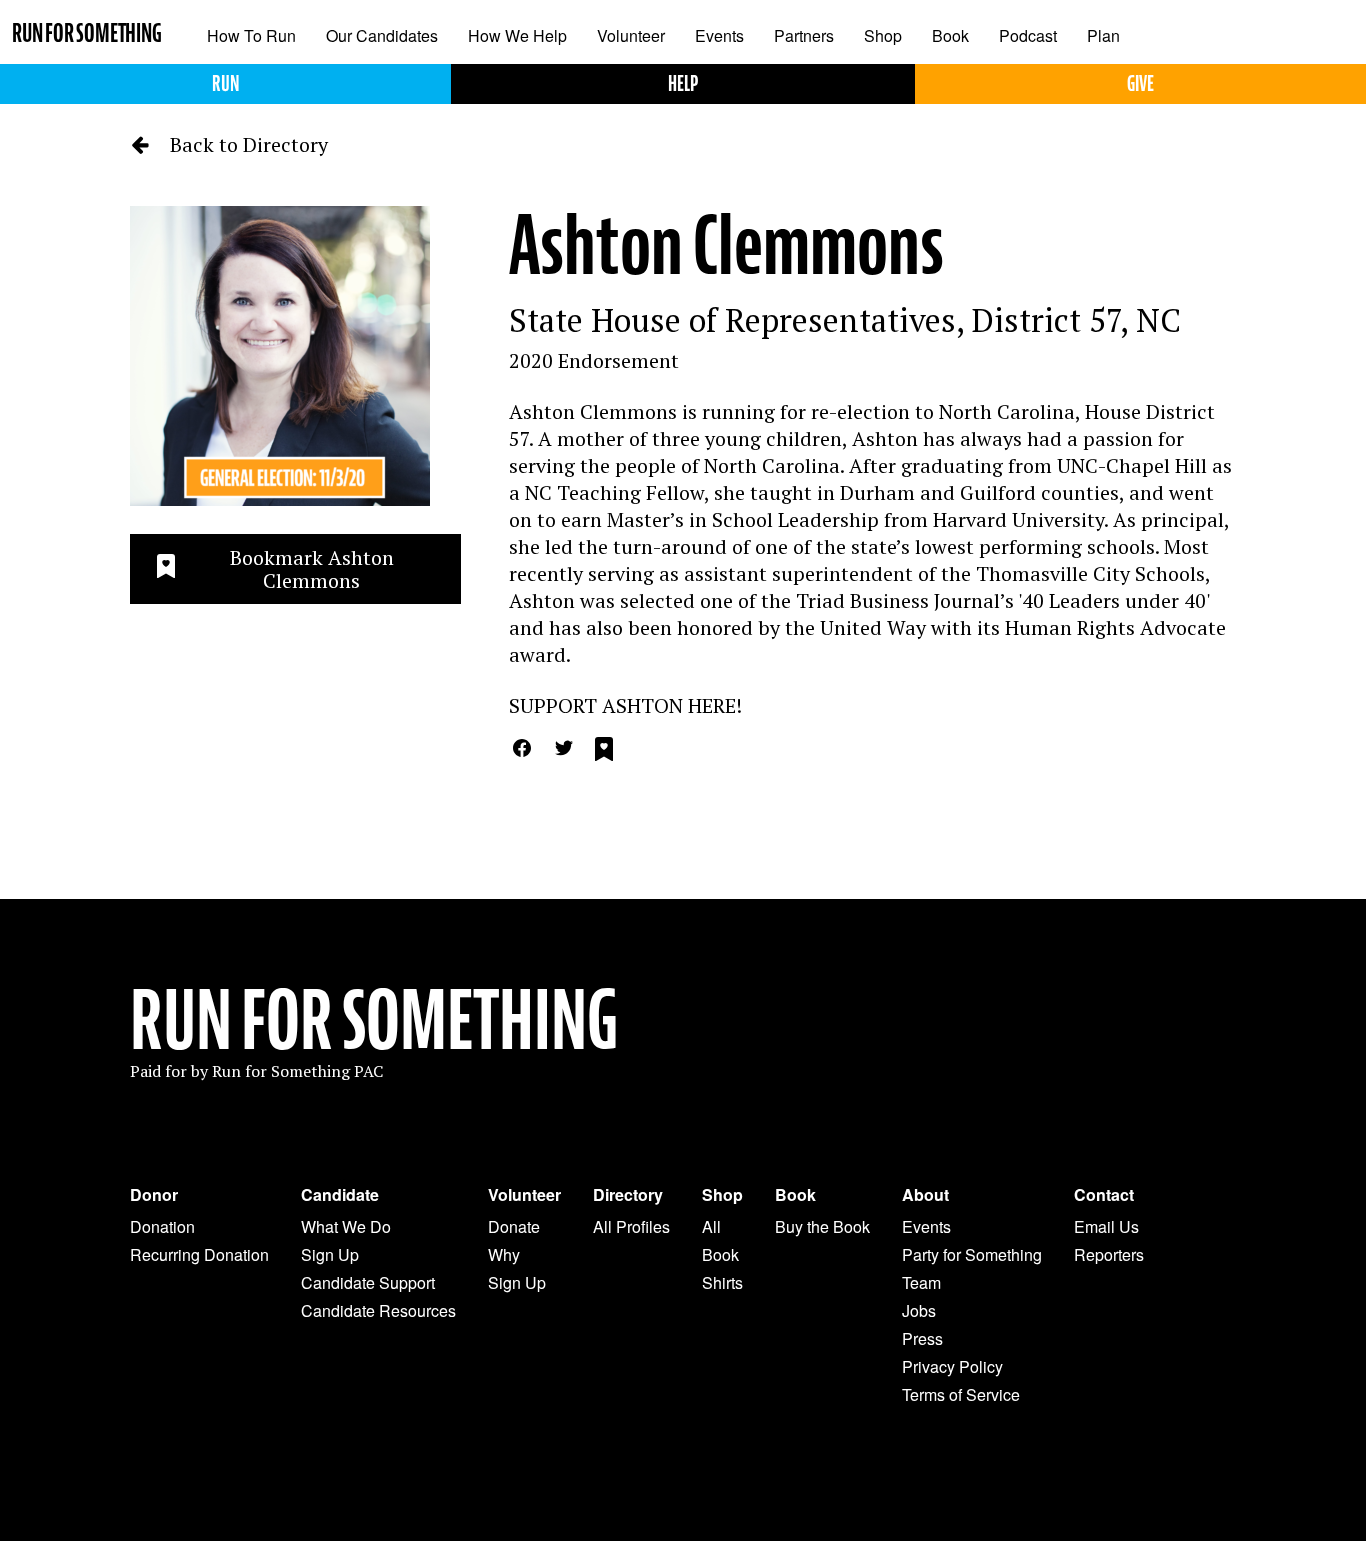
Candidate (340, 1195)
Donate (514, 1226)
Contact (1104, 1195)
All (711, 1226)
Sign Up (330, 1254)
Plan (1103, 35)
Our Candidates (382, 35)
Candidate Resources (378, 1310)
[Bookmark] (604, 752)
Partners (804, 35)
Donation (162, 1226)
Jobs (919, 1310)
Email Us (1106, 1226)
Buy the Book (822, 1226)
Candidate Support (368, 1282)
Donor (154, 1195)
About (925, 1195)
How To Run (251, 35)
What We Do (346, 1226)
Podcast (1028, 35)
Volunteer (631, 35)
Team (921, 1282)
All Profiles (631, 1226)
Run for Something (87, 33)
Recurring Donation (199, 1254)
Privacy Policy (952, 1366)
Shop (883, 35)
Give (1140, 83)
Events (719, 35)
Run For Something (374, 1021)
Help (683, 83)
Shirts (722, 1282)
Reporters (1109, 1254)
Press (922, 1338)
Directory (628, 1195)
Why (504, 1254)
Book (950, 35)
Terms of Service (961, 1394)
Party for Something (972, 1254)
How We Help (517, 35)
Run (225, 83)
